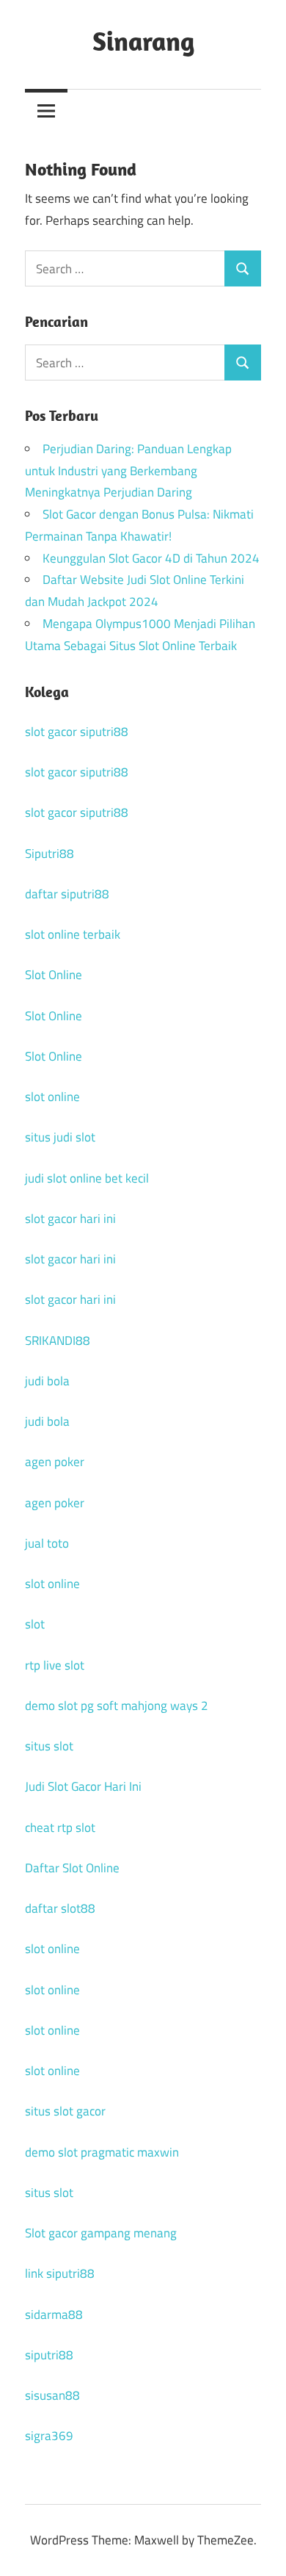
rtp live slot (55, 1665)
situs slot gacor (65, 2111)
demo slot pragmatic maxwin (102, 2152)
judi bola (47, 1381)
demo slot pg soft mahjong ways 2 (117, 1706)
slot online (52, 1097)
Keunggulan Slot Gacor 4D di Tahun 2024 (151, 558)
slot (35, 1624)
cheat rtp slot (60, 1828)
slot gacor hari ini (70, 1219)
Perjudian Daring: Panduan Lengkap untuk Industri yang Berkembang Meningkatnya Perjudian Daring (128, 471)
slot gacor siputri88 (77, 732)
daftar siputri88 (67, 894)
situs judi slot (60, 1137)
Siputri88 (49, 854)
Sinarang (143, 41)
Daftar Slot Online (72, 1868)
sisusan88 (52, 2395)
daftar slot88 (60, 1908)
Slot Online (54, 975)
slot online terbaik (73, 934)
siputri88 (49, 2355)
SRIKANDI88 (58, 1341)
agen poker (55, 1462)
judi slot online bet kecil (87, 1178)
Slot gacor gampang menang (101, 2233)
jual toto (47, 1543)
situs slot (49, 1746)
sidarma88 (54, 2315)
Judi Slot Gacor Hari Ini (83, 1786)
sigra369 (49, 2436)
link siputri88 (60, 2273)
